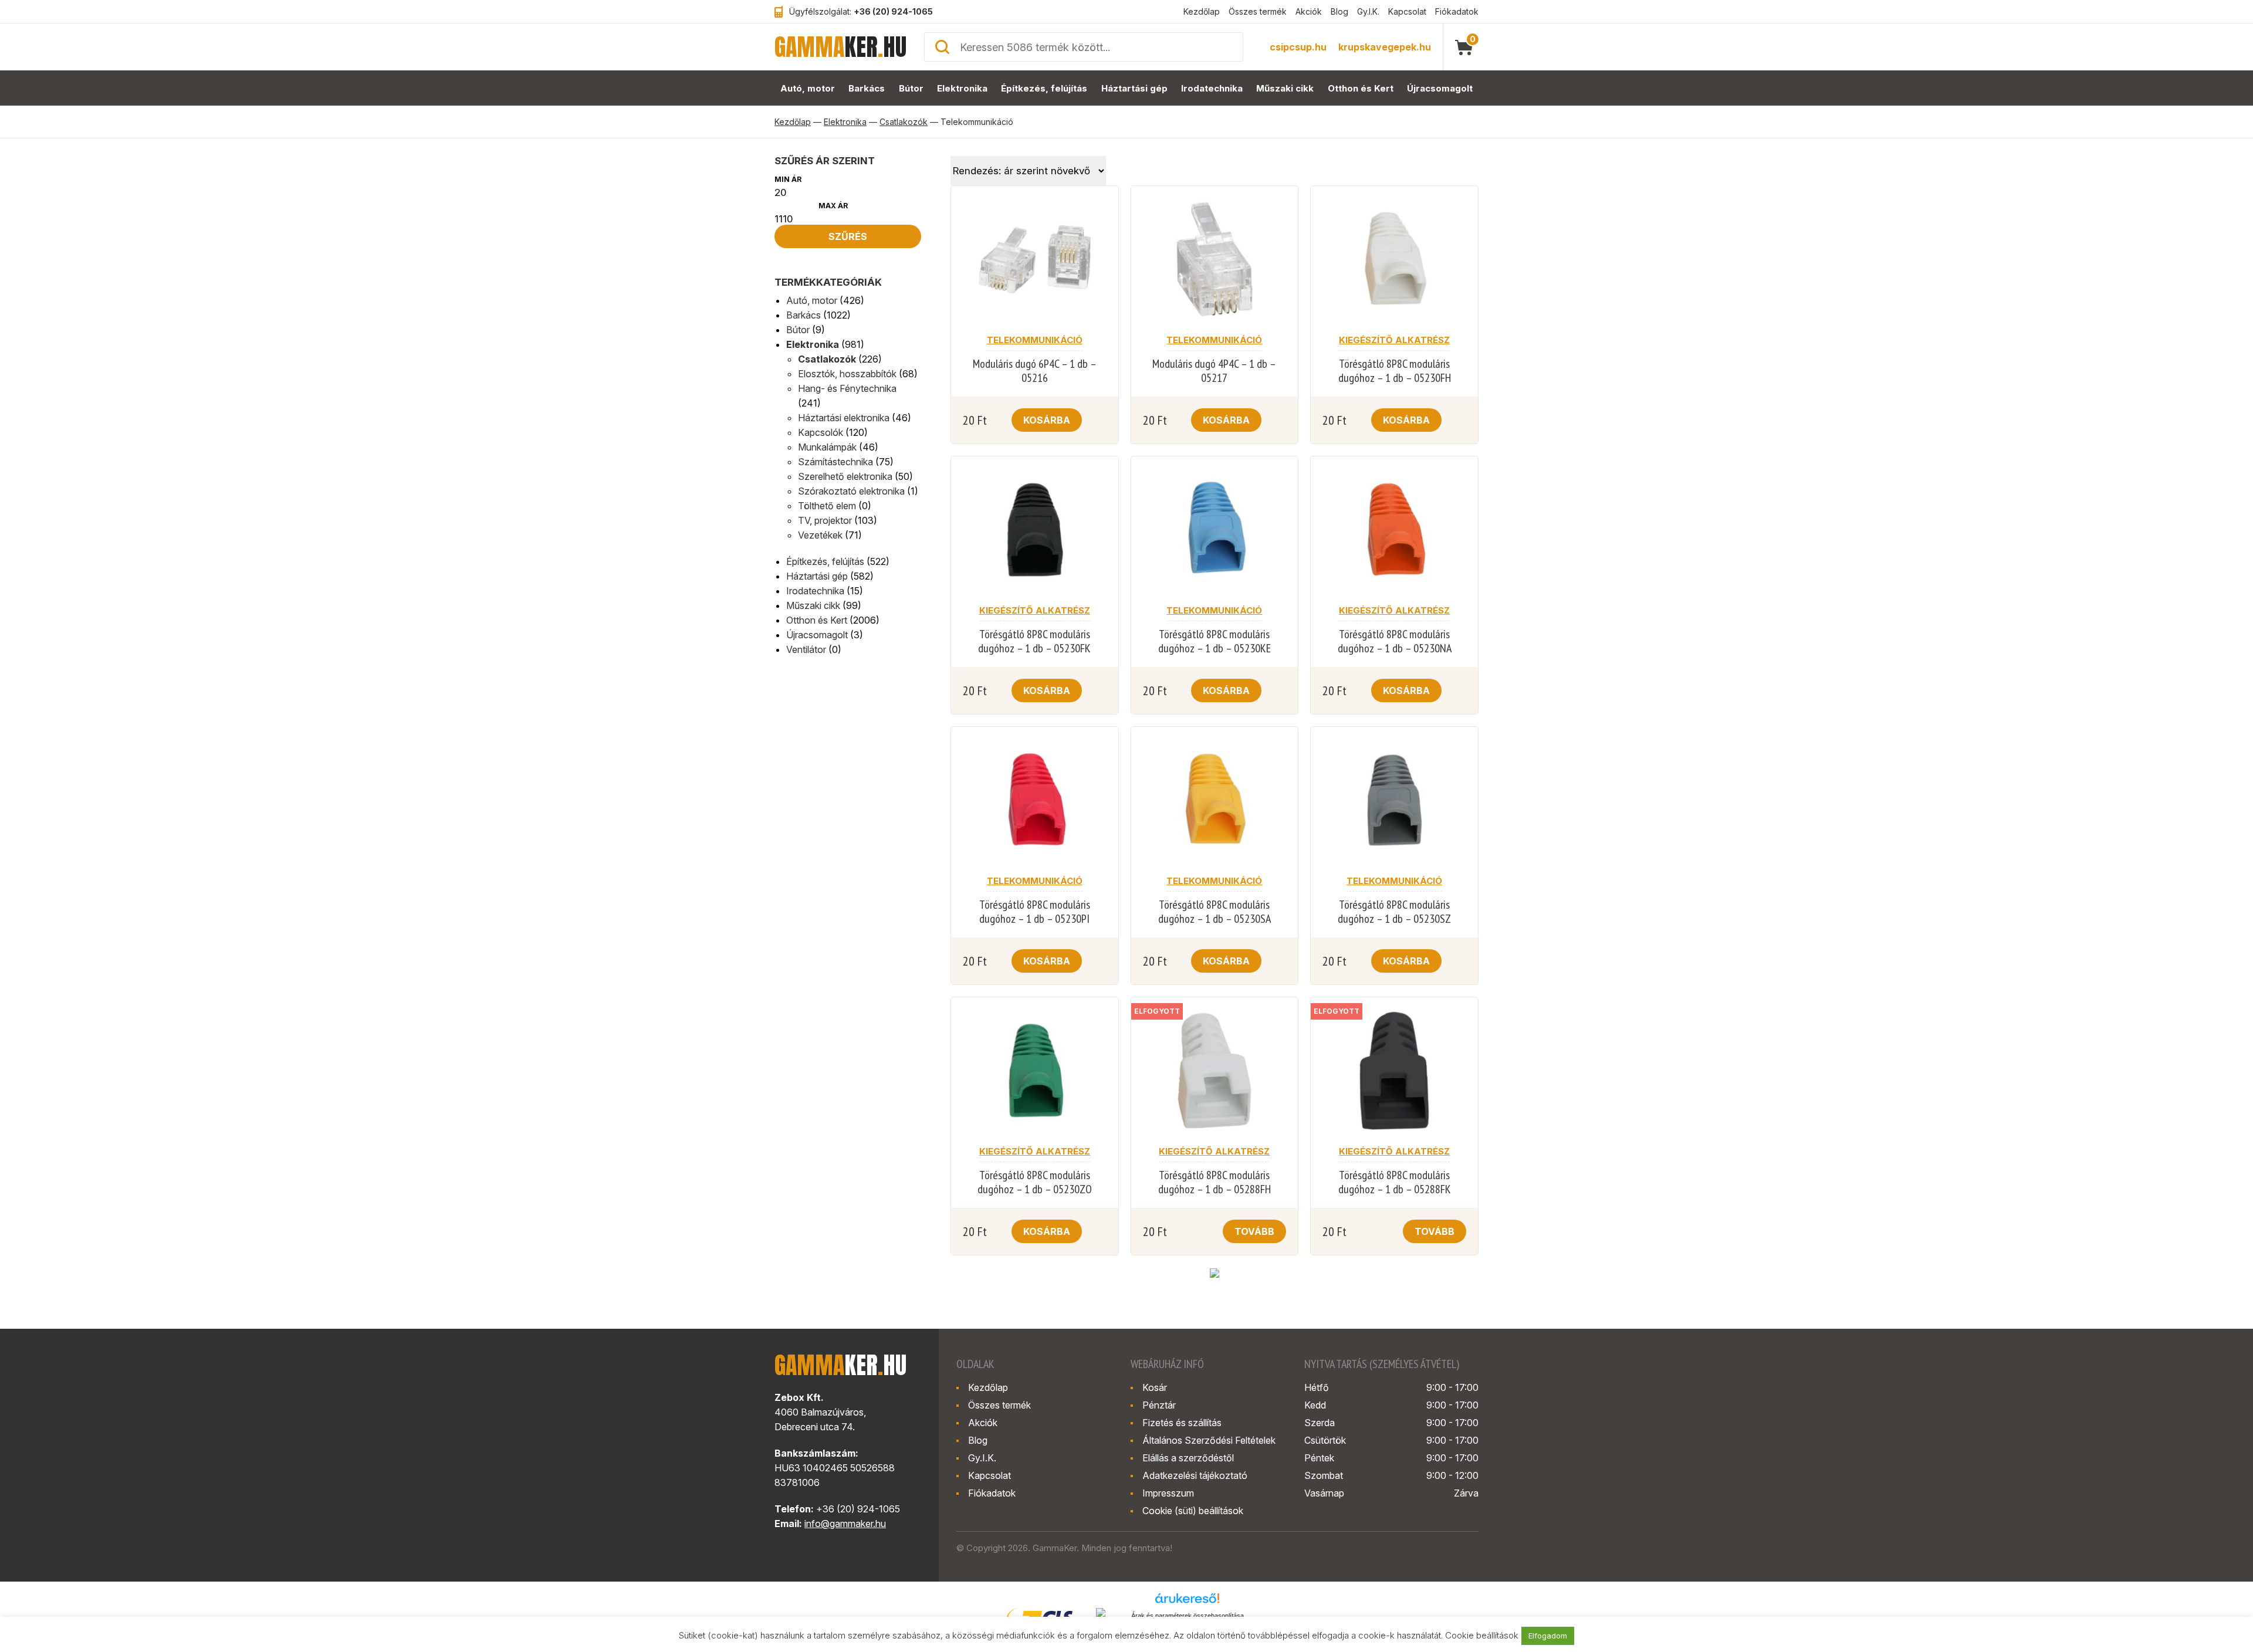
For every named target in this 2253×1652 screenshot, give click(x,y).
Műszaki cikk (1285, 88)
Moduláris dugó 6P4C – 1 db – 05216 (1035, 371)
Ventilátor (806, 649)
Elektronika (962, 88)
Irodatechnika (1212, 88)
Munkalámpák (827, 447)
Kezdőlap (1202, 11)
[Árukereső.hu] (1188, 1602)
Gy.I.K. (1368, 11)
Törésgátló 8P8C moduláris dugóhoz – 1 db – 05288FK (1395, 1182)
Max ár (833, 206)
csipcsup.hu (1298, 47)
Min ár (788, 179)
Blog (1339, 11)
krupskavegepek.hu (1385, 47)
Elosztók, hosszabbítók (847, 374)
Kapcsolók (821, 432)
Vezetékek (820, 535)
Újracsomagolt (1440, 88)
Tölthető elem (827, 506)
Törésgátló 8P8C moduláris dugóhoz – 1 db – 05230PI (1035, 912)
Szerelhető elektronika (845, 476)
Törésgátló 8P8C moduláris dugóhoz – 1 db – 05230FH (1395, 371)
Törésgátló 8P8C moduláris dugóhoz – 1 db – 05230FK (1034, 641)
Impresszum (1168, 1493)
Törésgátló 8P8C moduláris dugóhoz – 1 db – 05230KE (1215, 641)
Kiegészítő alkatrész (1394, 340)
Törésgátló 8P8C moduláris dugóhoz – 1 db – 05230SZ (1394, 912)
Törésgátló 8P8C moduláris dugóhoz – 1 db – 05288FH (1215, 1182)
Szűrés (848, 236)
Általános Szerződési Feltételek (1209, 1440)
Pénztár (1159, 1405)
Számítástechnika (835, 462)
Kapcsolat (1407, 11)
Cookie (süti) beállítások (1193, 1511)
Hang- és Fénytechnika (847, 388)
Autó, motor (808, 88)
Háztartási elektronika (844, 418)
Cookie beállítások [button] (1482, 1635)
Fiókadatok (1457, 11)
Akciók (1309, 11)
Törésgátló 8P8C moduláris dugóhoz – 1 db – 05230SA (1215, 912)
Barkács (867, 88)
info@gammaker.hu (845, 1524)
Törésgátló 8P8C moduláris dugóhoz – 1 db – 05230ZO (1035, 1182)
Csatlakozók (904, 122)
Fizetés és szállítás (1182, 1423)
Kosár (1155, 1387)
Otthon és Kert (1361, 88)
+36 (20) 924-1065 (893, 11)
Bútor (911, 88)
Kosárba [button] (1047, 420)
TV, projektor (825, 520)
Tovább (1254, 1231)
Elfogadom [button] (1548, 1636)
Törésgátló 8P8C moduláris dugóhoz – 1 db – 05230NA (1395, 641)
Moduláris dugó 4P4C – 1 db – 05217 (1214, 371)
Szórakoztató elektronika (851, 491)
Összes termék (1258, 11)
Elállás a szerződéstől (1188, 1458)
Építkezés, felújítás (1044, 88)
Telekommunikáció (1035, 340)
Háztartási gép (1134, 88)
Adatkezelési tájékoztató (1195, 1475)
